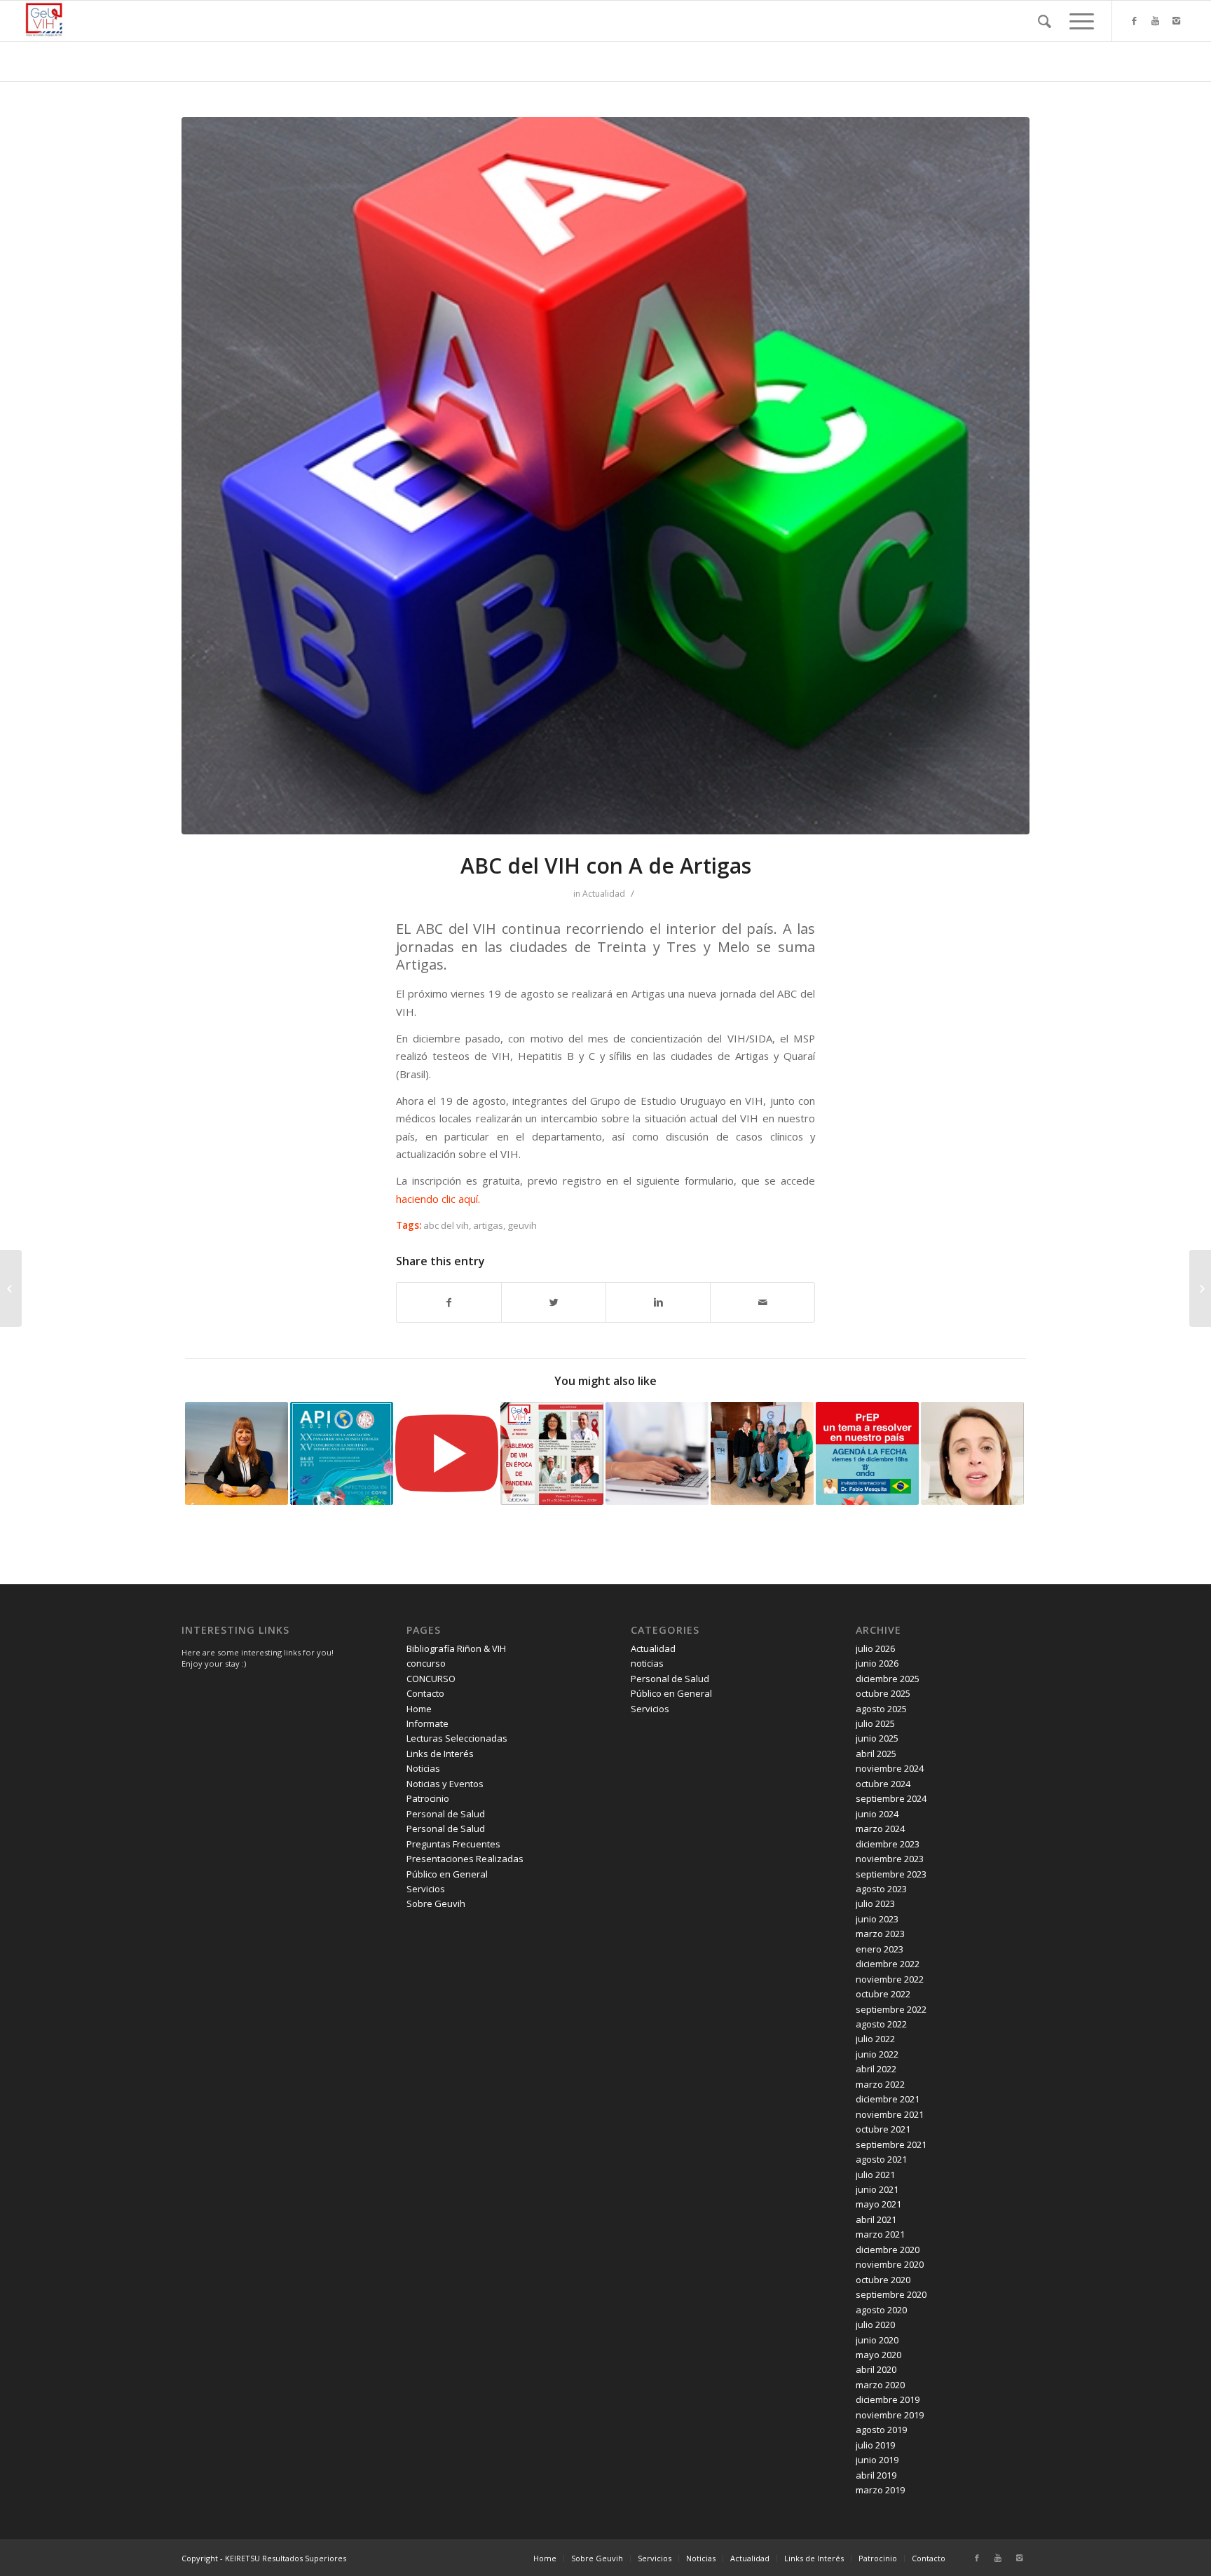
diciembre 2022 (888, 1964)
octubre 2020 (883, 2280)
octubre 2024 (883, 1784)
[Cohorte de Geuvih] (657, 1453)
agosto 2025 (881, 1709)
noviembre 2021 (890, 2114)
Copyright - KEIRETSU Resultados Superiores (264, 2558)
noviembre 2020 (890, 2264)
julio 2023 (875, 1903)
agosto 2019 (881, 2430)
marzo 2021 (880, 2234)
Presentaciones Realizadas (465, 1859)
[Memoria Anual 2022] (762, 1453)
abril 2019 (876, 2475)
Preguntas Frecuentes (453, 1844)
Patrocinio (428, 1798)
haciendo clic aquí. (438, 1199)
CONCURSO (431, 1679)
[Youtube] (1155, 20)
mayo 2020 (878, 2355)
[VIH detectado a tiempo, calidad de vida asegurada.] (237, 1453)
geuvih (522, 1225)
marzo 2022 (880, 2084)
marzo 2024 (880, 1828)
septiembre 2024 (891, 1798)
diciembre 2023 (888, 1844)
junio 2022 (877, 2054)
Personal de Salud (446, 1814)
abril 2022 (876, 2069)
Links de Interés (440, 1754)
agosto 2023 (881, 1889)
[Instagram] (1176, 20)
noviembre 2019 (890, 2415)
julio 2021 (875, 2175)
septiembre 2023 (891, 1874)
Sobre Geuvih (436, 1903)
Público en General (447, 1874)
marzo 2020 (880, 2385)
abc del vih (446, 1225)
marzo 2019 (880, 2490)
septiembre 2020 (891, 2294)
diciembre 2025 (888, 1679)
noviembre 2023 (890, 1859)
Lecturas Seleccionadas (457, 1738)
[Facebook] (1134, 20)
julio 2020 (875, 2324)
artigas (488, 1225)
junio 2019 (877, 2460)
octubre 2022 (883, 1994)
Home (419, 1709)
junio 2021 (877, 2189)
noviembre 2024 (890, 1768)
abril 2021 (876, 2219)
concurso (426, 1663)
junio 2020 (877, 2340)
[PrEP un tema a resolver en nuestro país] (867, 1453)
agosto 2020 (881, 2310)
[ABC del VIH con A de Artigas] (605, 476)
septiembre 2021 (891, 2144)
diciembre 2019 (888, 2399)
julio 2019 (875, 2445)
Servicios (426, 1889)
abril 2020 (876, 2369)
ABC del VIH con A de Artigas (606, 866)
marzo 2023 (880, 1934)
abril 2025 (876, 1754)
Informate (427, 1723)
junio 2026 (877, 1663)
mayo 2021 (878, 2204)
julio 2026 (875, 1648)
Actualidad (604, 894)
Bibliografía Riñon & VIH (456, 1648)
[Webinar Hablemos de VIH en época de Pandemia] (552, 1453)
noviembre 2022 (890, 1979)
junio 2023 (877, 1919)
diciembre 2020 (888, 2250)
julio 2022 (875, 2039)
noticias (647, 1663)
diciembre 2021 (888, 2099)
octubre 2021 (883, 2129)
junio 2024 (877, 1814)
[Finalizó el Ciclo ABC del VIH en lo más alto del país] (1200, 1288)
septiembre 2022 (891, 2009)
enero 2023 (880, 1949)
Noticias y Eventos (445, 1784)
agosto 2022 (881, 2024)
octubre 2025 (883, 1693)
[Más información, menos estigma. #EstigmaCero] (11, 1288)
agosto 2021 (881, 2159)
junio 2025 (877, 1738)
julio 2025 (875, 1723)
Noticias (423, 1768)
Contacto (425, 1693)
